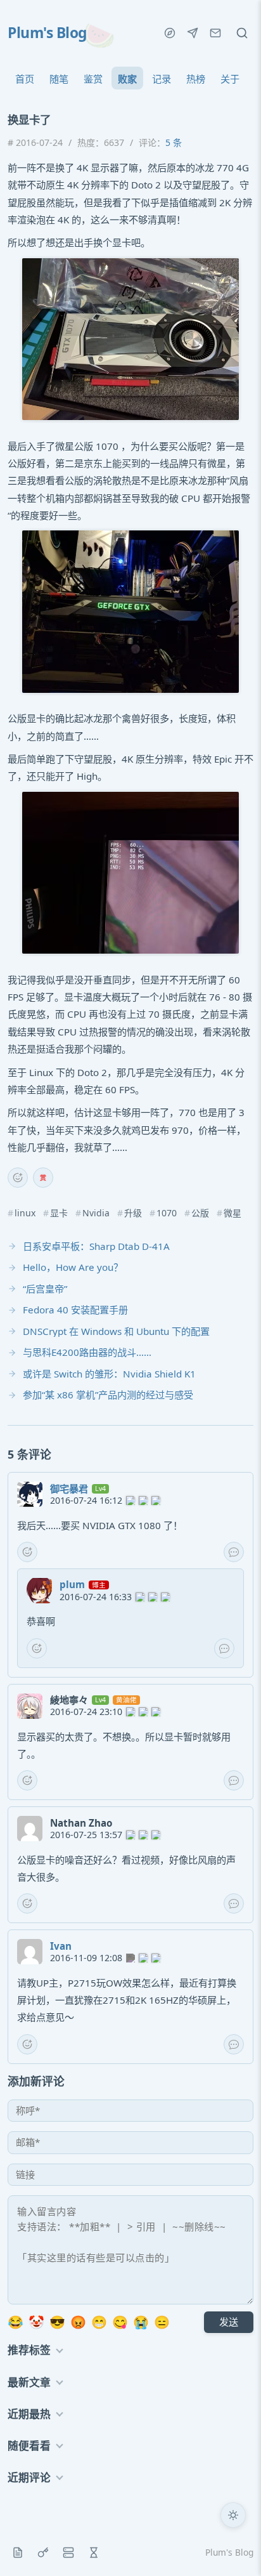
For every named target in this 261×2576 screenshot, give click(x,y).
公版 (200, 1213)
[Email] (215, 33)
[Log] (18, 2553)
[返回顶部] (233, 2548)
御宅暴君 (69, 1488)
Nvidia (96, 1213)
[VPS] (68, 2553)
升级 (133, 1213)
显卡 (59, 1213)
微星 (232, 1213)
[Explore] (170, 33)
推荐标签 (29, 2350)
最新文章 (29, 2382)
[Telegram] (193, 33)
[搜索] (242, 33)
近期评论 (29, 2477)
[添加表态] (18, 1178)
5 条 (174, 142)
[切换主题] (233, 2515)
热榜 (196, 79)
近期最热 (29, 2414)
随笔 (59, 79)
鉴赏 (93, 79)
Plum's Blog (47, 33)
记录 (162, 79)
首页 (25, 79)
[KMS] (43, 2553)
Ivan (61, 1946)
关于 (230, 79)
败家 (127, 79)
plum (72, 1584)
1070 (167, 1213)
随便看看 (29, 2446)
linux (25, 1213)
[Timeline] (94, 2553)
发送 (229, 2322)
